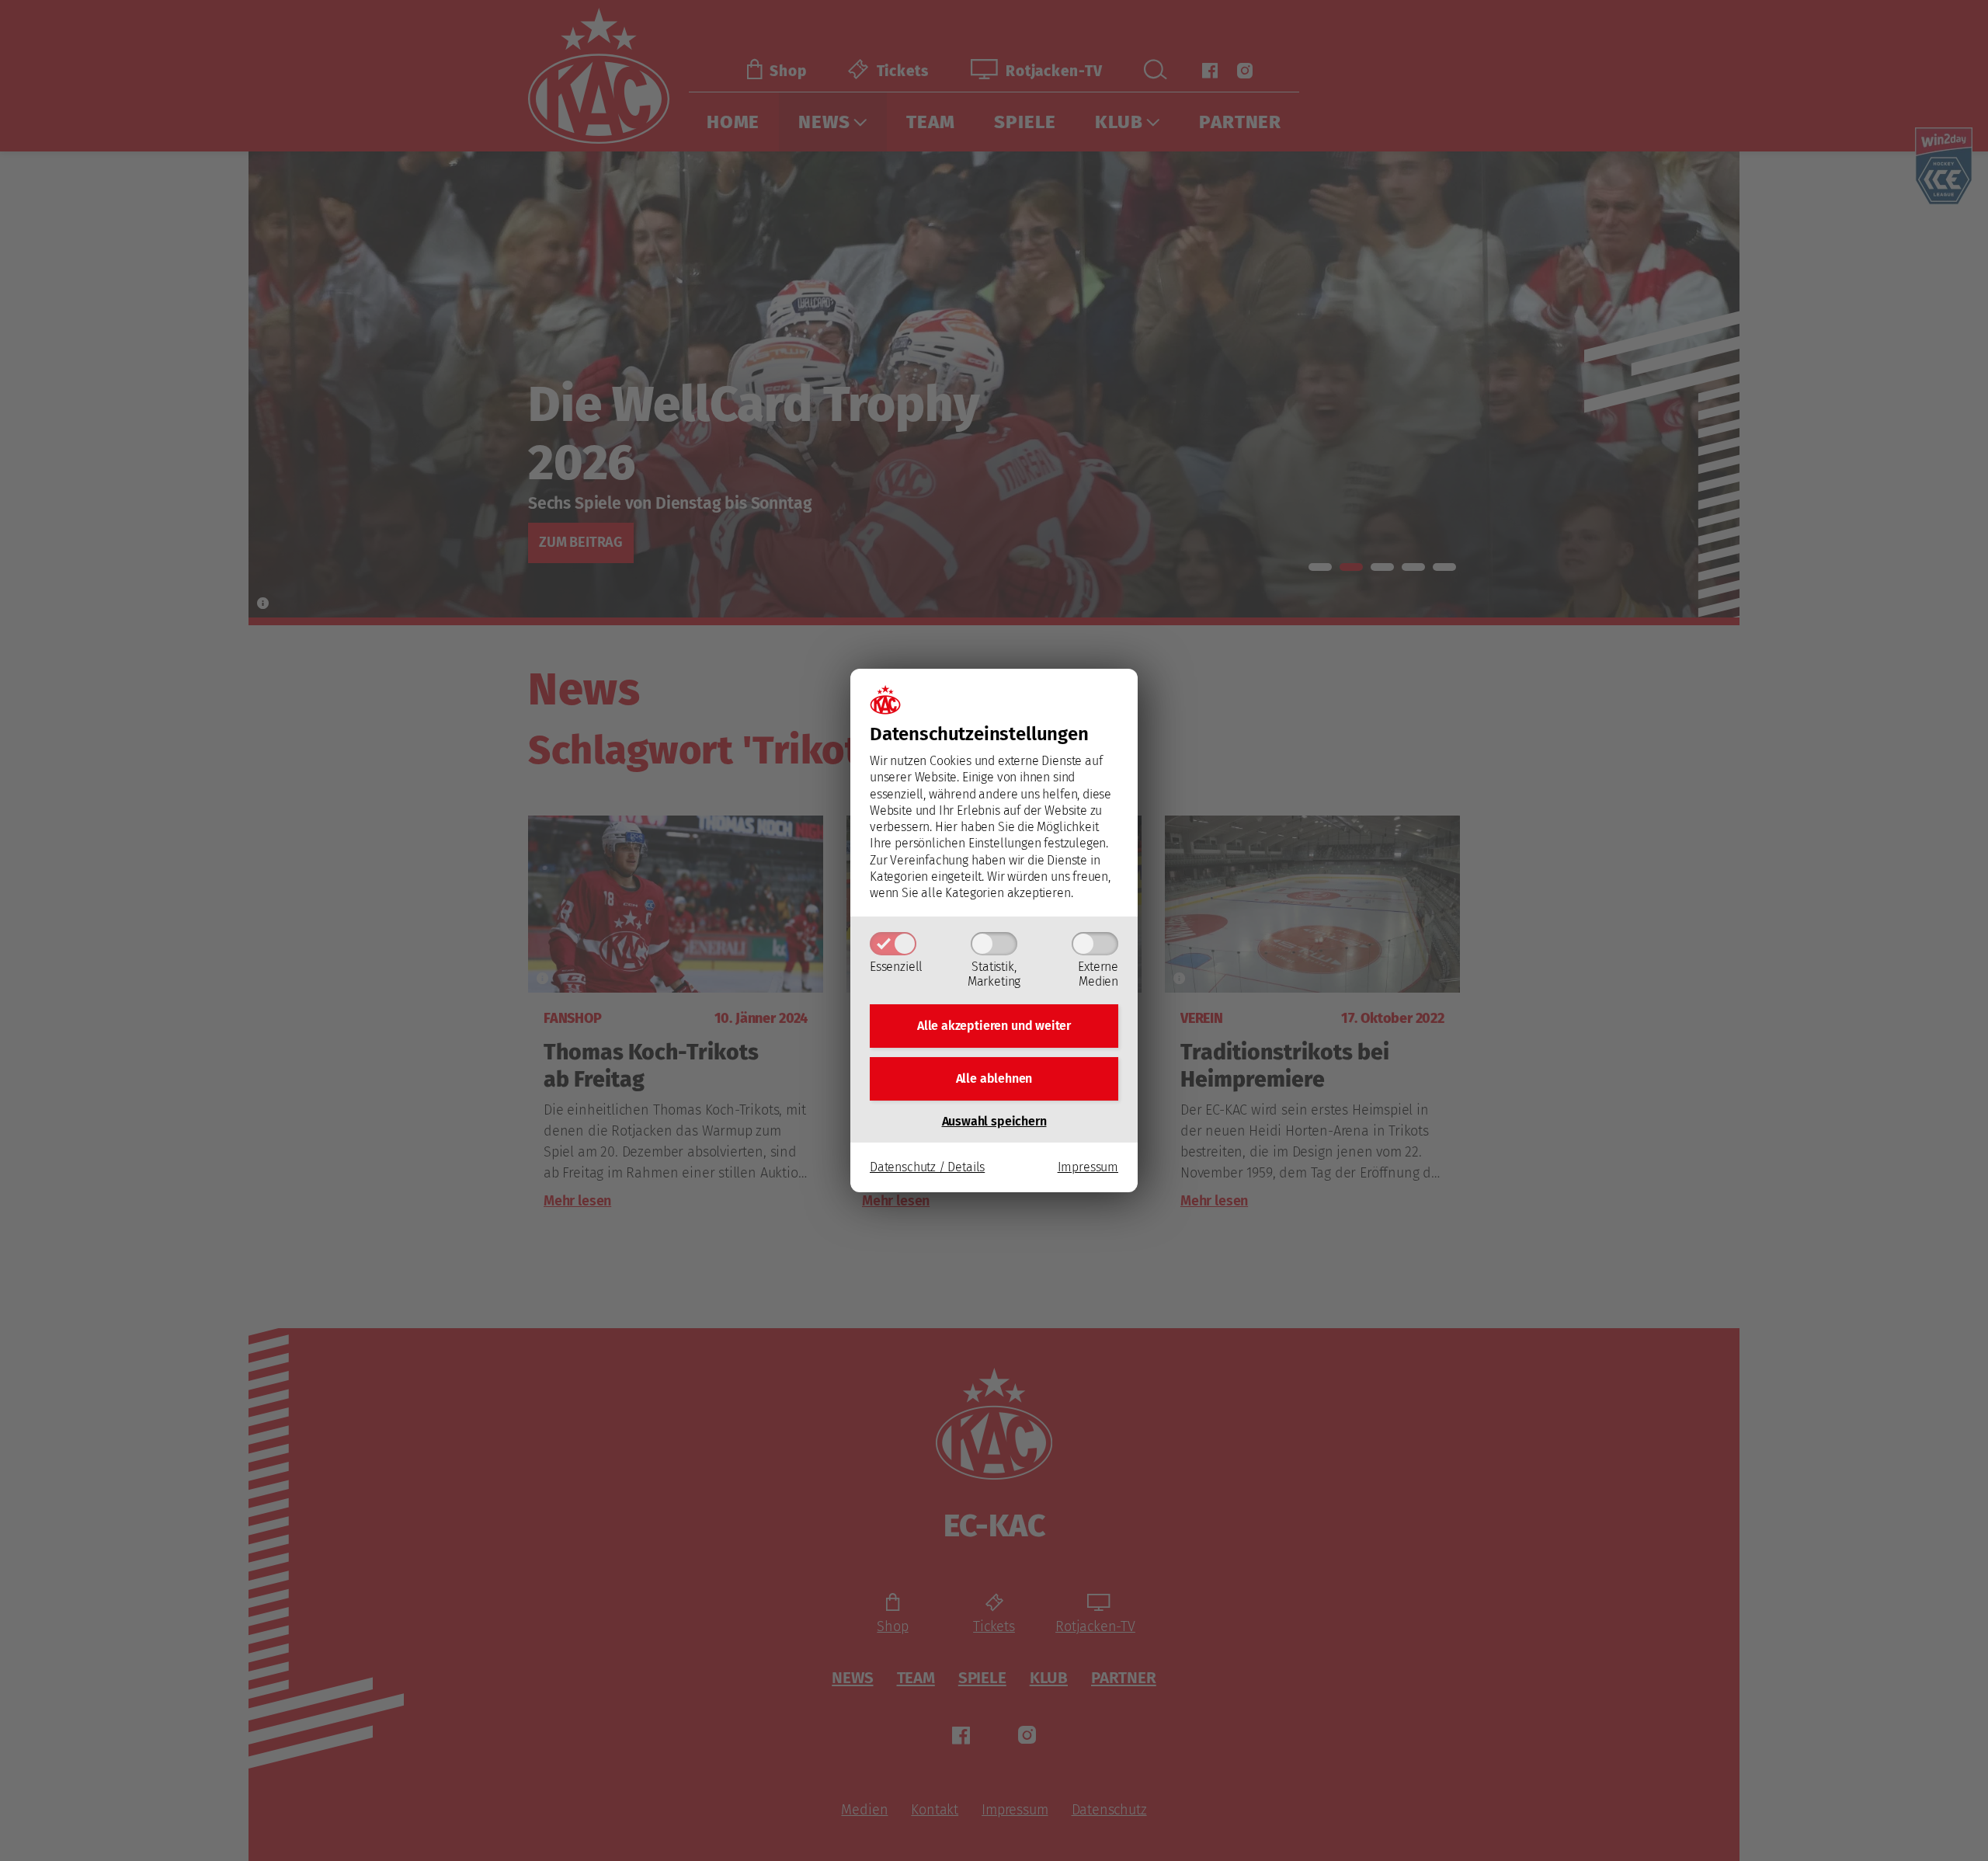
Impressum (1088, 1167)
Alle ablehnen (994, 1078)
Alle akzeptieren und (994, 1026)
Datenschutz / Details (927, 1167)
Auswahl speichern (994, 1121)
